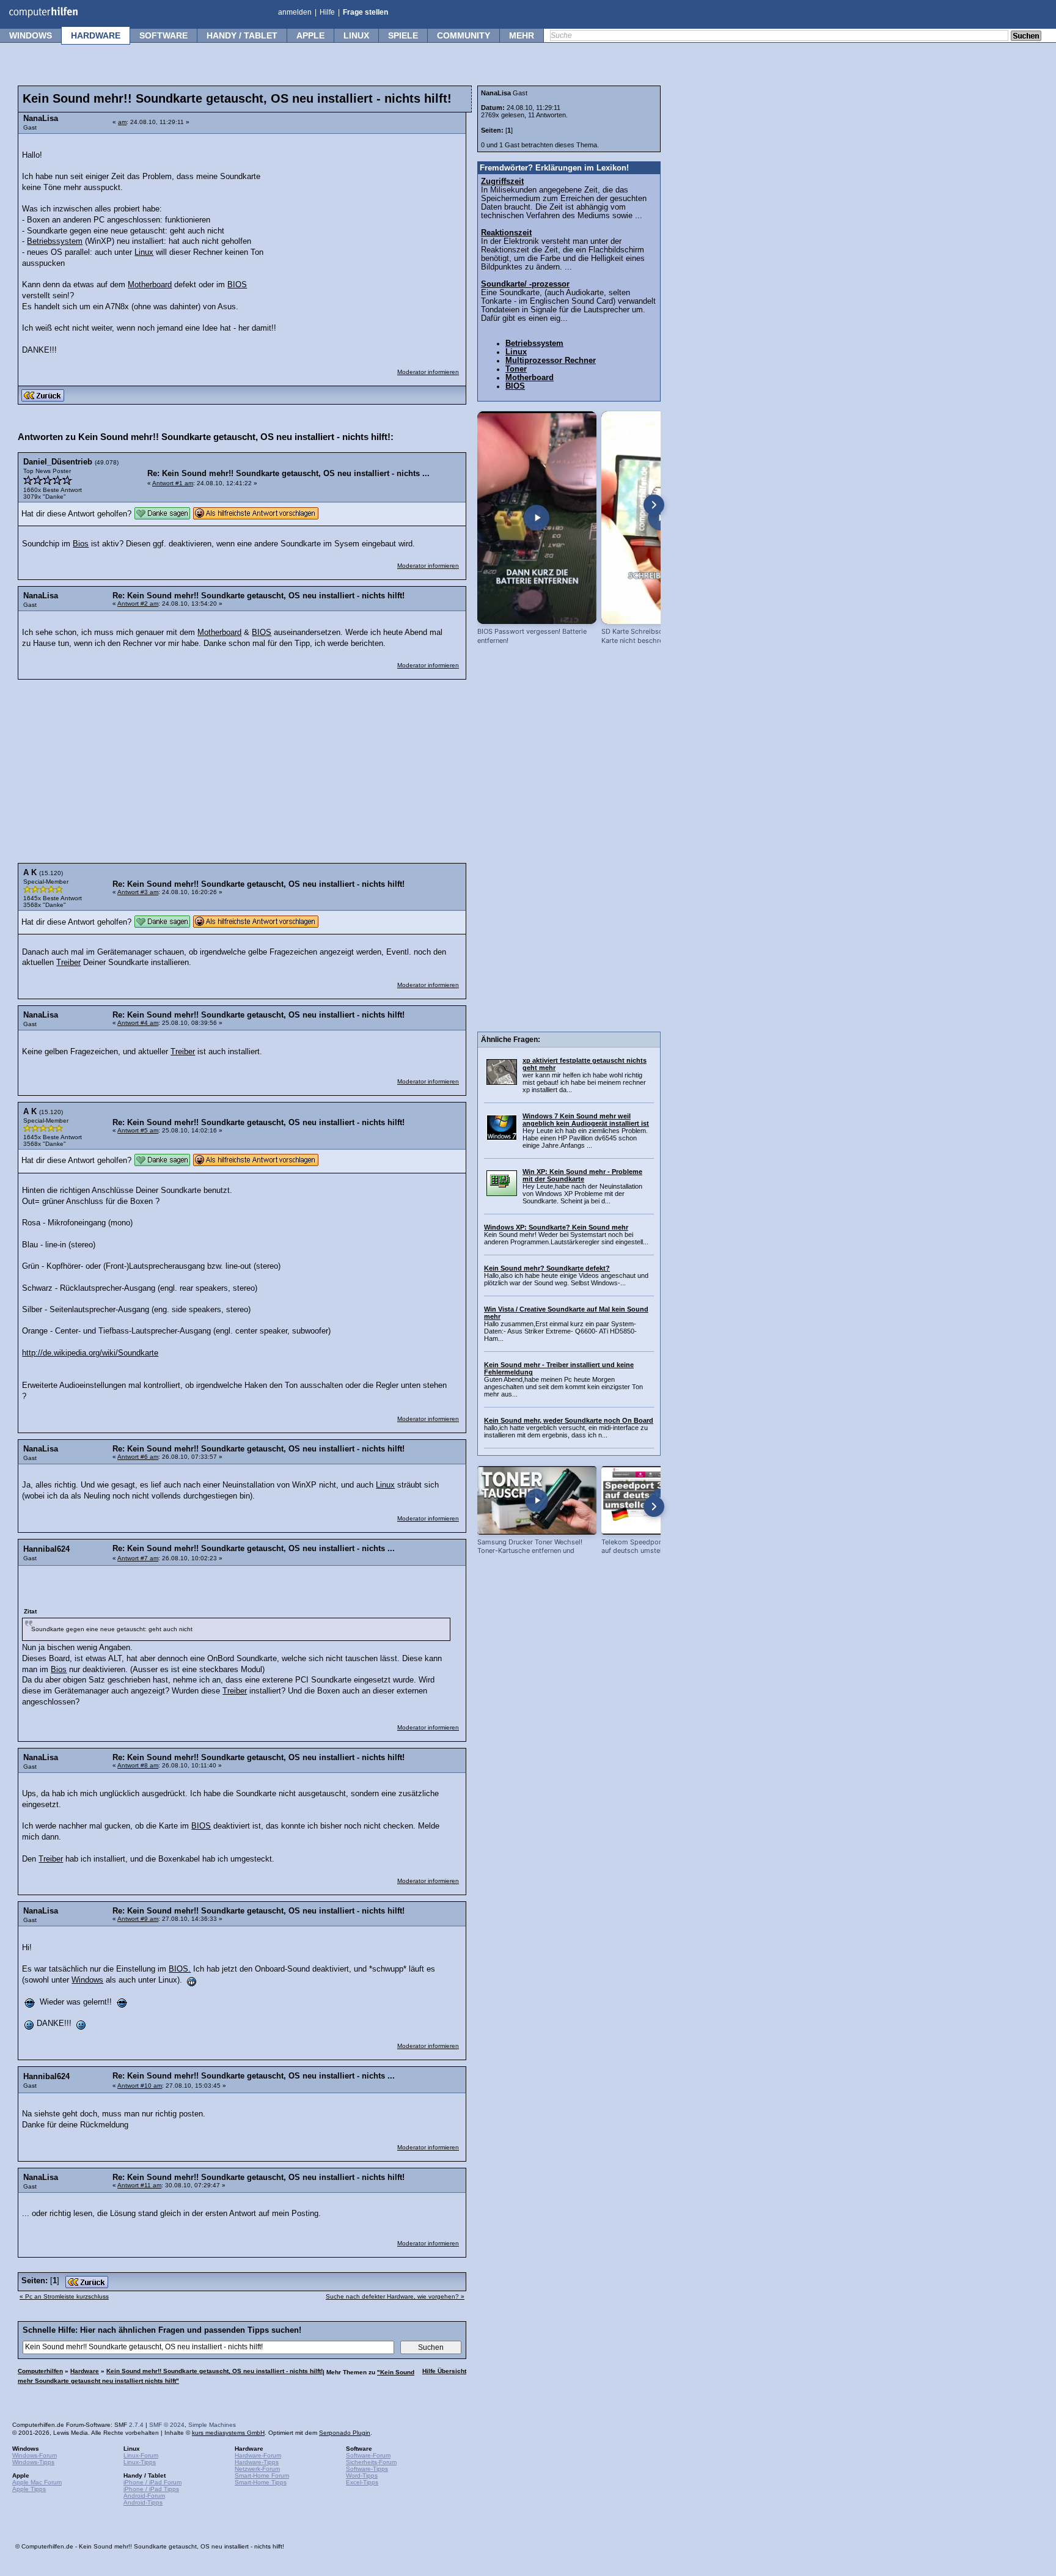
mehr (522, 35)
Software (163, 35)
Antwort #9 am (138, 1919)
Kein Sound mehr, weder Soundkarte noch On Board (569, 1420)
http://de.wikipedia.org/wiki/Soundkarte (90, 1353)
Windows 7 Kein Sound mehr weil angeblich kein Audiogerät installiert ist (586, 1120)
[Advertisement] (368, 217)
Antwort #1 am (173, 483)
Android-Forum (144, 2496)
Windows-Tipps (33, 2462)
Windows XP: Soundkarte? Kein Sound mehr (556, 1227)
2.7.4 (136, 2425)
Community (464, 35)
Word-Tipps (362, 2475)
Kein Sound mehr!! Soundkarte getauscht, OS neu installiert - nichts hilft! (215, 2371)
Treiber (68, 963)
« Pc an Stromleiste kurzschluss (64, 2296)
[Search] (1026, 37)
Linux (356, 35)
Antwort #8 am (138, 1765)
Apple (310, 35)
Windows (31, 35)
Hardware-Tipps (257, 2462)
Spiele (403, 35)
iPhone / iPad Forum (152, 2482)
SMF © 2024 (167, 2425)
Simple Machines (212, 2425)
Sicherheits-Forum (371, 2462)
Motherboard (150, 285)
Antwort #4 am (138, 1023)
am (122, 122)
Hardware (96, 35)
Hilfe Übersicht (444, 2371)
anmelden (295, 12)
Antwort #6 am (138, 1457)
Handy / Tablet (242, 35)
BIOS (237, 285)
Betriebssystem (55, 241)
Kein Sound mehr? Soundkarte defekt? (547, 1268)
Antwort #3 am (138, 892)
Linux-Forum (141, 2455)
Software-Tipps (367, 2469)
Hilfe (327, 12)
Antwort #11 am (139, 2185)
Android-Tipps (143, 2502)
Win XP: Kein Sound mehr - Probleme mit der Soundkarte (582, 1175)
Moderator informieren (428, 372)
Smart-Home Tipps (261, 2482)
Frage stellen (365, 12)
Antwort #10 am (140, 2086)
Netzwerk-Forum (257, 2469)
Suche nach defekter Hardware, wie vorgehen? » (395, 2296)
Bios (81, 544)
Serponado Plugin (345, 2433)
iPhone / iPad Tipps (151, 2489)
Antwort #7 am (138, 1558)
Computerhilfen (40, 2371)
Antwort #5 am (138, 1130)
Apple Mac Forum (37, 2482)
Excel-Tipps (362, 2482)
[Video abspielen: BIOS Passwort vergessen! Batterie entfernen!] (537, 518)
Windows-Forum (35, 2455)
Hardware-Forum (258, 2455)
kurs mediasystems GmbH (228, 2433)
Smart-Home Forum (262, 2475)
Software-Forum (368, 2455)
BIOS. (180, 1969)
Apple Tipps (29, 2489)
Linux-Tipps (140, 2462)
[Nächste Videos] (654, 505)
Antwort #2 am (138, 604)
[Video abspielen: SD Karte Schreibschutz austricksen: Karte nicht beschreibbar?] (661, 518)
